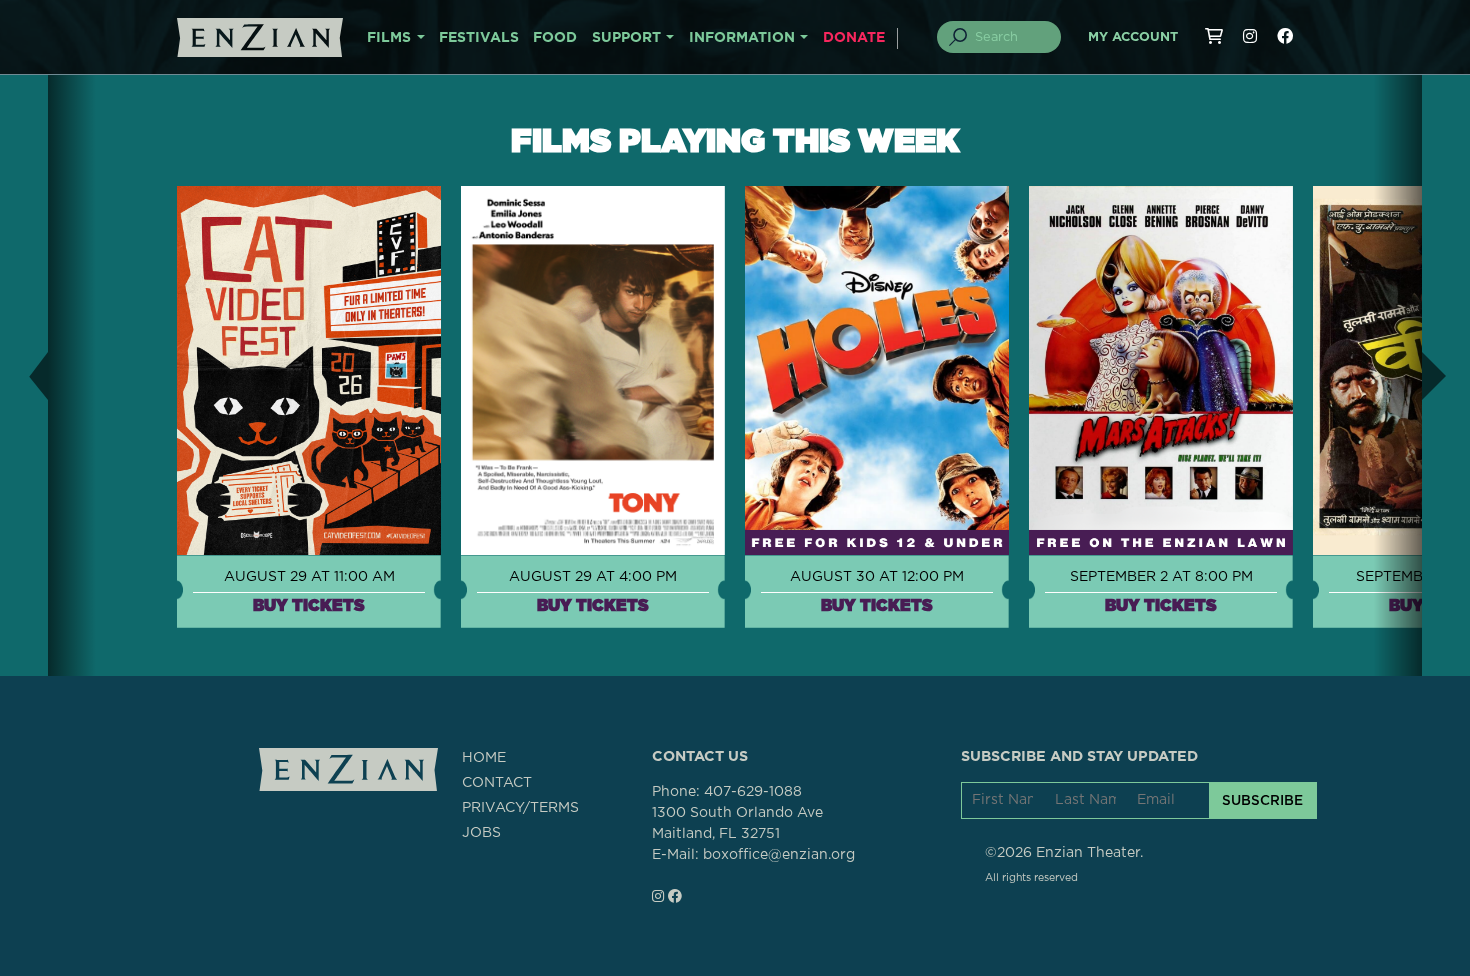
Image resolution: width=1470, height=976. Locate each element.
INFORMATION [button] (742, 38)
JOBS (481, 833)
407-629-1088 (753, 792)
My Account (1133, 37)
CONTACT (497, 783)
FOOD (555, 38)
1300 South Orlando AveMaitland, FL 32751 (737, 823)
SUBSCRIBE (1262, 800)
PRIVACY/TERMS (520, 808)
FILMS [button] (389, 38)
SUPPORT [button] (626, 38)
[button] (24, 375)
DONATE (854, 38)
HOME (484, 758)
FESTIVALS (479, 38)
